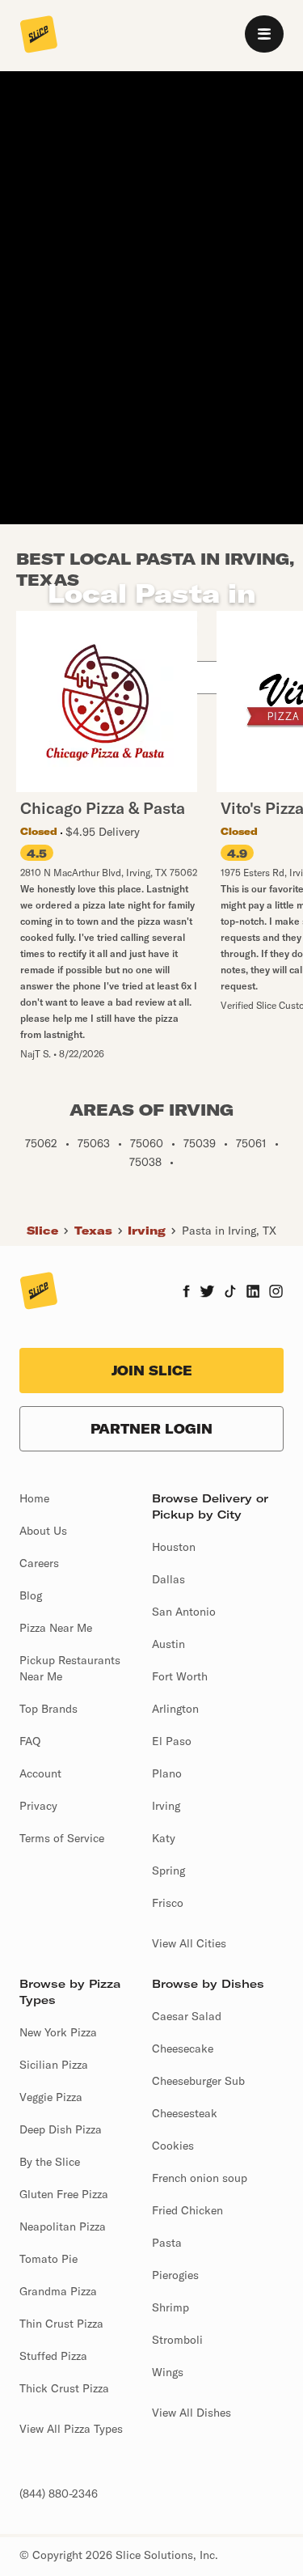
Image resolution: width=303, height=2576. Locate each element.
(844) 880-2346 (59, 2493)
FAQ (30, 1741)
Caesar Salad (187, 2016)
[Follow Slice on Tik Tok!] (230, 1293)
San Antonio (184, 1612)
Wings (168, 2372)
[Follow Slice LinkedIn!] (253, 1293)
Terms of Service (62, 1838)
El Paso (172, 1741)
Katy (164, 1838)
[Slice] (39, 36)
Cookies (173, 2146)
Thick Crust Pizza (64, 2388)
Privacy (38, 1806)
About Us (43, 1531)
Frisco (168, 1903)
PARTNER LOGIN (151, 1429)
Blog (31, 1595)
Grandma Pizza (58, 2291)
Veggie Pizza (51, 2097)
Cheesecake (183, 2049)
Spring (168, 1871)
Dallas (168, 1579)
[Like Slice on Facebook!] (186, 1293)
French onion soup (200, 2178)
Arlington (175, 1709)
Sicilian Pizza (54, 2065)
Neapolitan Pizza (63, 2226)
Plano (167, 1773)
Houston (174, 1547)
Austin (168, 1644)
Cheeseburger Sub (198, 2081)
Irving (147, 1231)
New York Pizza (58, 2032)
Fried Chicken (187, 2210)
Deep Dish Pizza (61, 2129)
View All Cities (189, 1943)
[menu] (264, 34)
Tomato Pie (48, 2259)
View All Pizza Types (71, 2429)
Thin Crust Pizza (61, 2324)
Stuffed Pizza (53, 2356)
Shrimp (170, 2307)
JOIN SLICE (152, 1371)
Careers (39, 1563)
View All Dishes (191, 2413)
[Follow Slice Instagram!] (276, 1293)
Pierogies (175, 2275)
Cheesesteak (185, 2113)
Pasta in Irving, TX (229, 1231)
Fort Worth (180, 1676)
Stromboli (177, 2340)
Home (34, 1498)
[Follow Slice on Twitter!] (207, 1293)
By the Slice (50, 2162)
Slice (42, 1231)
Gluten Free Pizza (64, 2194)
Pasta (167, 2243)
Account (40, 1773)
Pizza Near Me (56, 1628)
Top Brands (48, 1709)
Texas (93, 1231)
